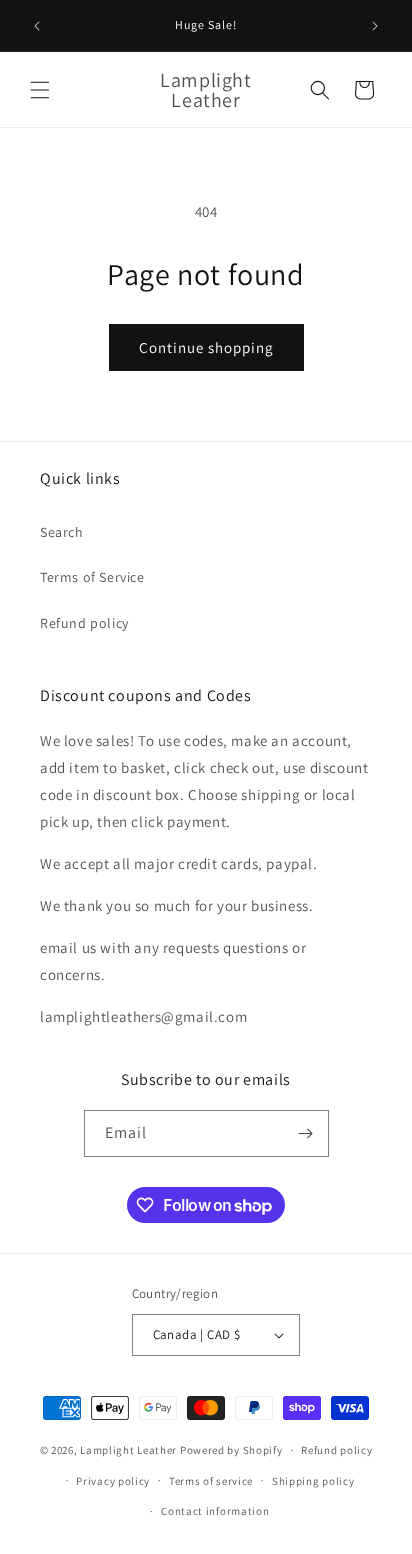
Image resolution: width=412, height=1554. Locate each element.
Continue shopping (206, 347)
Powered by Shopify (231, 1450)
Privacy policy (113, 1481)
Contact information (215, 1511)
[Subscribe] (306, 1133)
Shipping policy (313, 1481)
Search (62, 532)
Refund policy (84, 623)
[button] (40, 90)
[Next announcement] (375, 26)
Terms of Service (92, 577)
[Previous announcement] (37, 26)
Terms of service (211, 1481)
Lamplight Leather (128, 1450)
